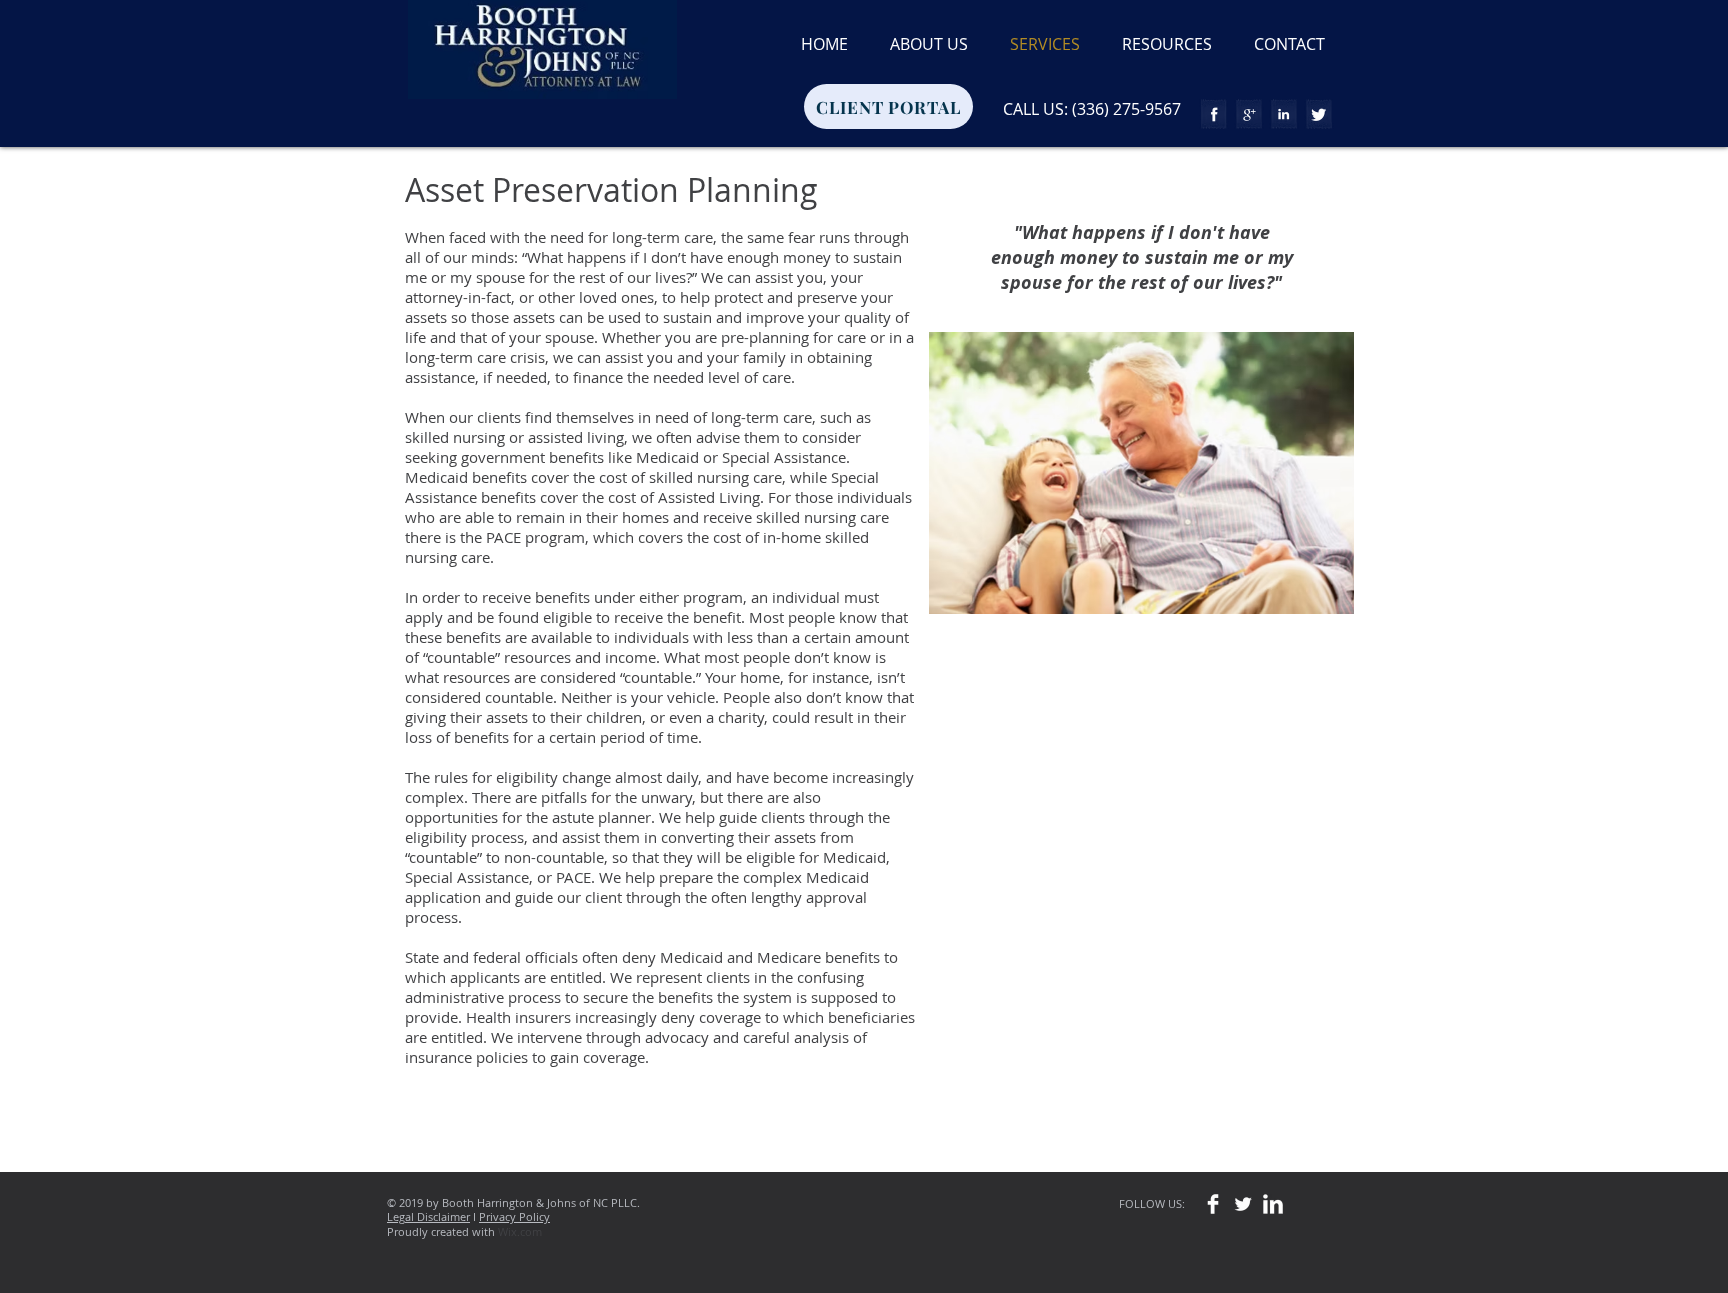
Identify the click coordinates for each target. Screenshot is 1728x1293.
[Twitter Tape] (1319, 114)
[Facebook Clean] (1213, 1204)
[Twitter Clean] (1243, 1204)
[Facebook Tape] (1214, 114)
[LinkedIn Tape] (1284, 114)
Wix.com (520, 1231)
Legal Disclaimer (428, 1216)
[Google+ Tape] (1249, 114)
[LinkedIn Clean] (1273, 1204)
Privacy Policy (514, 1216)
